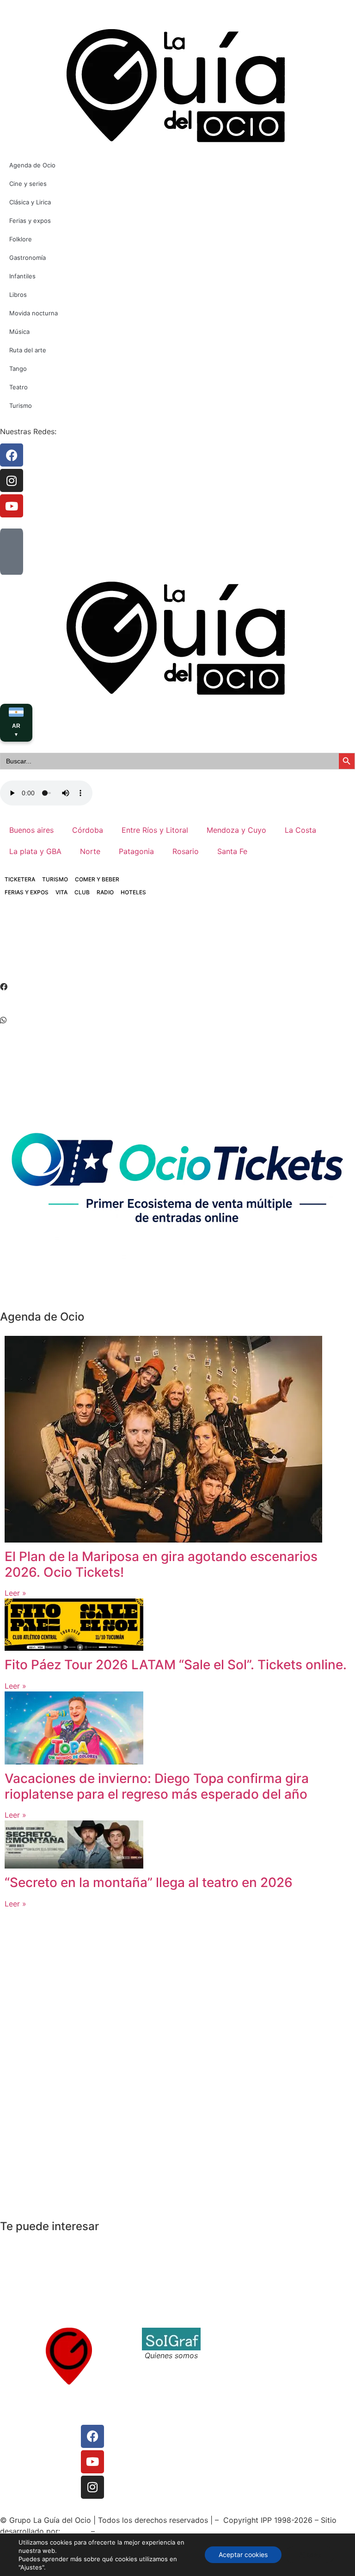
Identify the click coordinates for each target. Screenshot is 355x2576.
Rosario (186, 851)
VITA (61, 892)
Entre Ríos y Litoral (155, 830)
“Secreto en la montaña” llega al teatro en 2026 (149, 1882)
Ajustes (310, 2554)
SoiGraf (76, 2531)
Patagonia (136, 851)
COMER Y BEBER (97, 879)
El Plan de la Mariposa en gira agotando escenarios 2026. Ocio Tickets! (161, 1564)
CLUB (82, 892)
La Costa (300, 830)
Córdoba (88, 830)
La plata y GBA (35, 851)
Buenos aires (31, 830)
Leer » (15, 1593)
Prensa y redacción (38, 2430)
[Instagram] (92, 2487)
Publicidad (23, 2453)
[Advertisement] (168, 947)
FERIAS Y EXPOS (27, 892)
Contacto (226, 2333)
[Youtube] (92, 2462)
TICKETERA (20, 879)
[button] (177, 987)
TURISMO (55, 879)
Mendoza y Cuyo (236, 830)
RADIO (105, 892)
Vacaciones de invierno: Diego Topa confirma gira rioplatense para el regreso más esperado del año (157, 1786)
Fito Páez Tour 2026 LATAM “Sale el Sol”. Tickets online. (176, 1665)
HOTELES (133, 892)
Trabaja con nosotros (247, 2355)
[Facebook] (92, 2436)
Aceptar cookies (243, 2554)
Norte (90, 851)
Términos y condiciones (251, 2344)
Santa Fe (232, 851)
